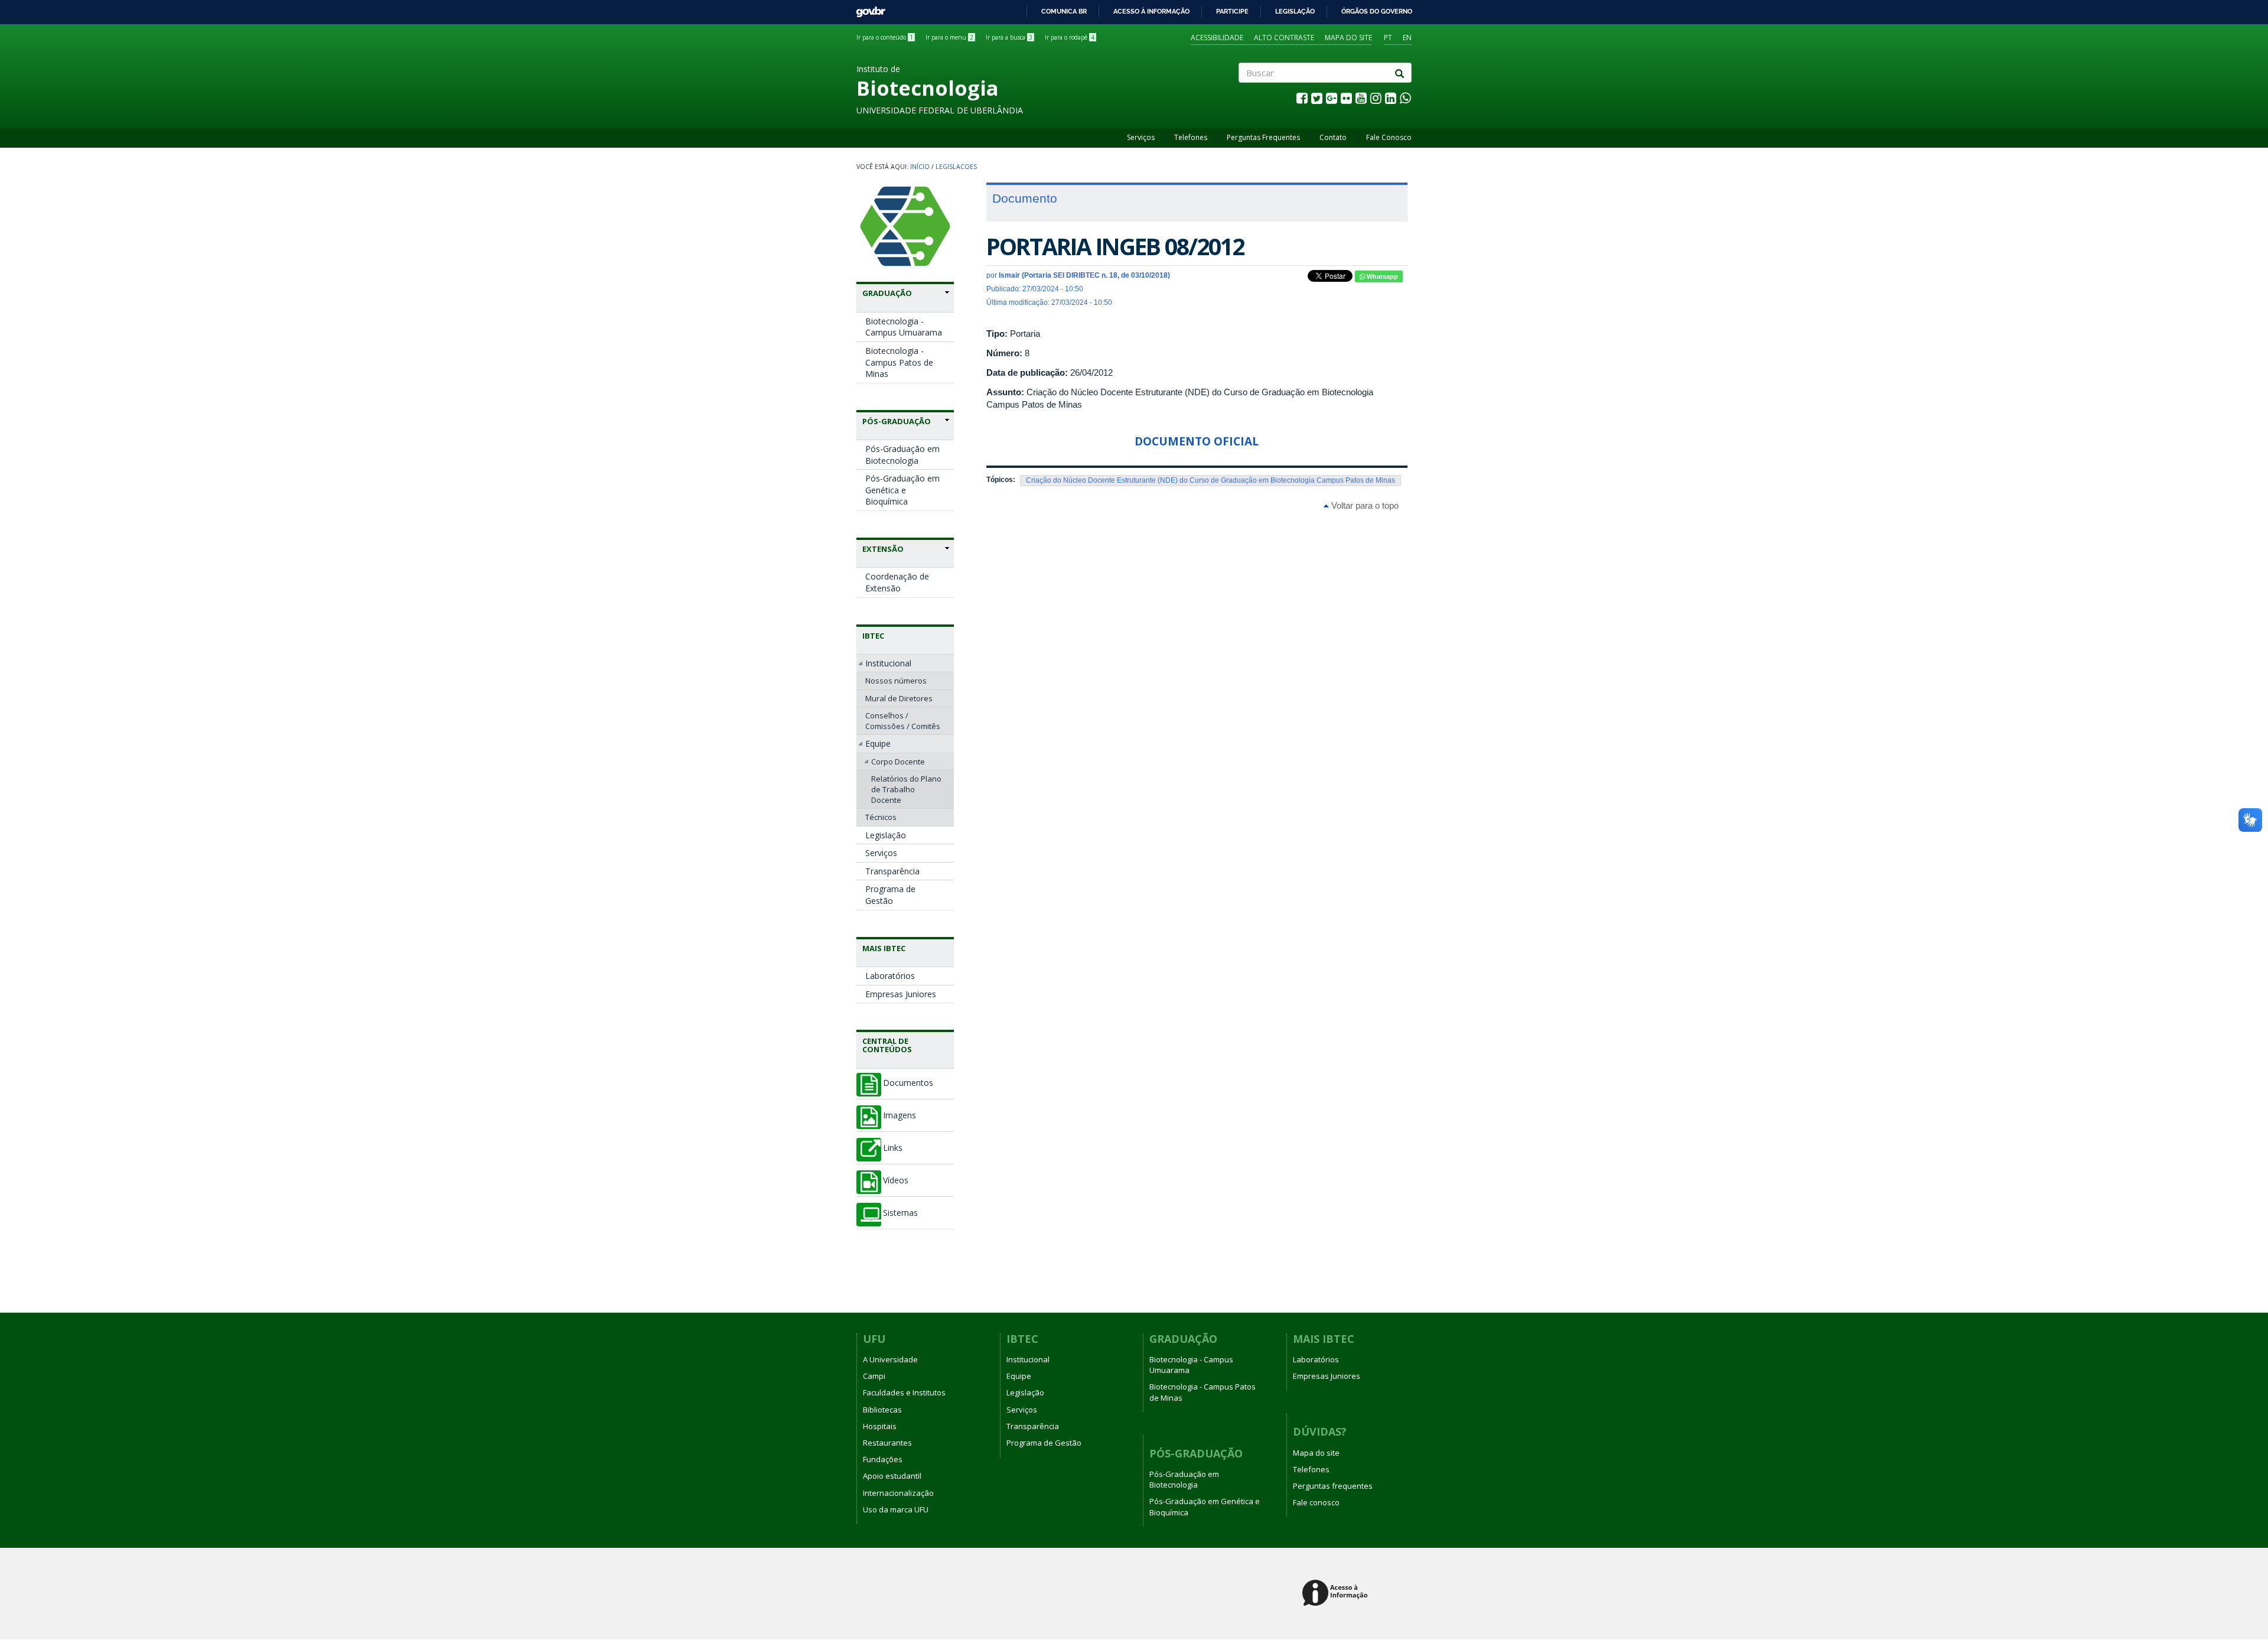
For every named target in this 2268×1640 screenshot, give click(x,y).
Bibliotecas (882, 1410)
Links (893, 1148)
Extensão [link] (883, 549)
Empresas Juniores (901, 994)
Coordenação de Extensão (897, 582)
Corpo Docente (898, 762)
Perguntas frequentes (1333, 1486)
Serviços (1141, 137)
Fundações (883, 1459)
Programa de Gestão (890, 895)
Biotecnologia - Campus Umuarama (904, 327)
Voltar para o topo (1364, 505)
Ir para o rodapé (1070, 37)
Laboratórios (890, 976)
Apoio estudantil (892, 1476)
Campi (874, 1376)
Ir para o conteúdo (885, 37)
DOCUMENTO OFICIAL (1197, 441)
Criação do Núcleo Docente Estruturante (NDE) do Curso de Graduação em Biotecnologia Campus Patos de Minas (1210, 480)
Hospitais (880, 1426)
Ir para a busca (1009, 37)
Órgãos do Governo (1377, 11)
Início (920, 167)
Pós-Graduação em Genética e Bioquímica (902, 490)
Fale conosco (1316, 1502)
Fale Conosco (1389, 137)
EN (1407, 38)
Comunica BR (1064, 11)
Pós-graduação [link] (897, 421)
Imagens (900, 1115)
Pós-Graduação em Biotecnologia (902, 455)
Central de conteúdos (887, 1045)
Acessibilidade (1217, 38)
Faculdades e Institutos (904, 1392)
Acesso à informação (1151, 11)
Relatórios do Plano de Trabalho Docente (906, 789)
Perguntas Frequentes (1263, 137)
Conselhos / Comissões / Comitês (903, 721)
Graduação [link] (887, 293)
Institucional (888, 663)
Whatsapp (1381, 276)
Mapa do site (1348, 38)
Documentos (908, 1083)
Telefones (1191, 137)
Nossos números (896, 681)
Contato (1333, 137)
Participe (1232, 11)
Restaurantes (887, 1443)
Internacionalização (898, 1493)
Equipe (878, 743)
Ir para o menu (949, 37)
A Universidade (890, 1359)
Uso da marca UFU (896, 1509)
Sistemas (900, 1213)
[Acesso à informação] (1337, 1594)
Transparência (892, 871)
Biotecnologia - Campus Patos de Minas (899, 362)
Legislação (1295, 11)
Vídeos (896, 1180)
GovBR (867, 9)
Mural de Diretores (899, 698)
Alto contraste (1284, 38)
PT (1388, 38)
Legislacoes (956, 167)
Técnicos (881, 817)
